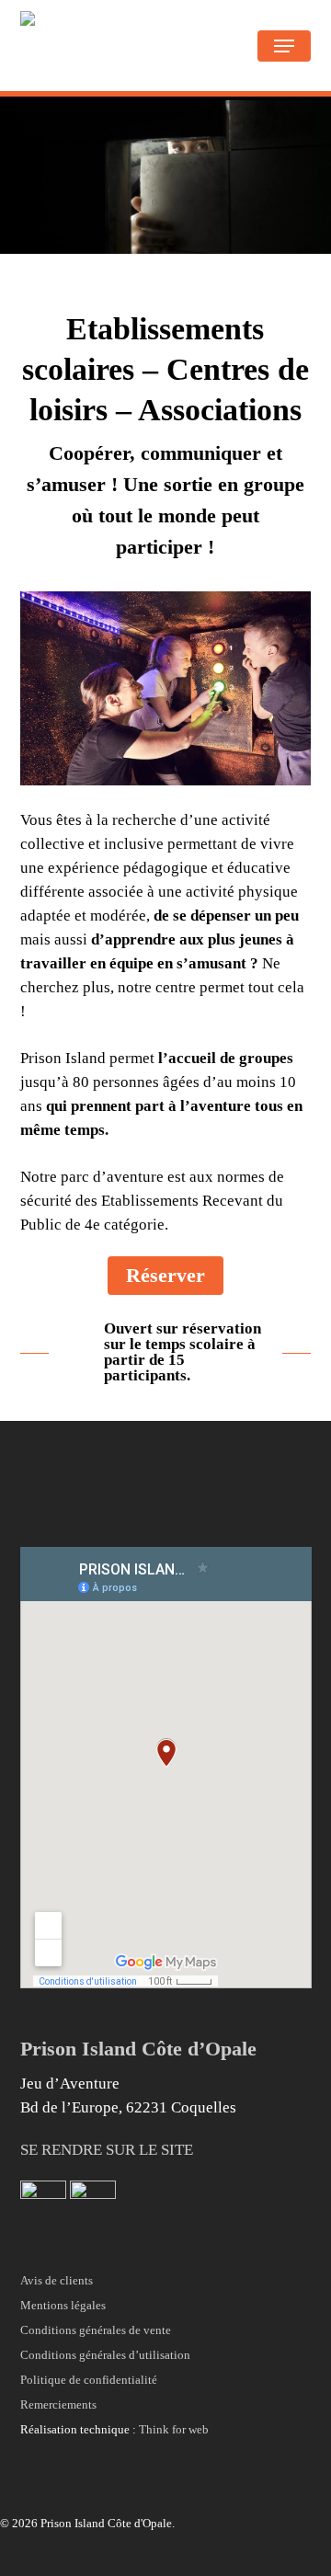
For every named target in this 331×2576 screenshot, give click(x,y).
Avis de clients (57, 2280)
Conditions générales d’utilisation (105, 2355)
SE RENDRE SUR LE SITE (107, 2150)
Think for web (174, 2429)
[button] (284, 46)
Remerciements (58, 2404)
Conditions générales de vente (96, 2330)
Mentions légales (63, 2305)
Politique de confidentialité (89, 2380)
